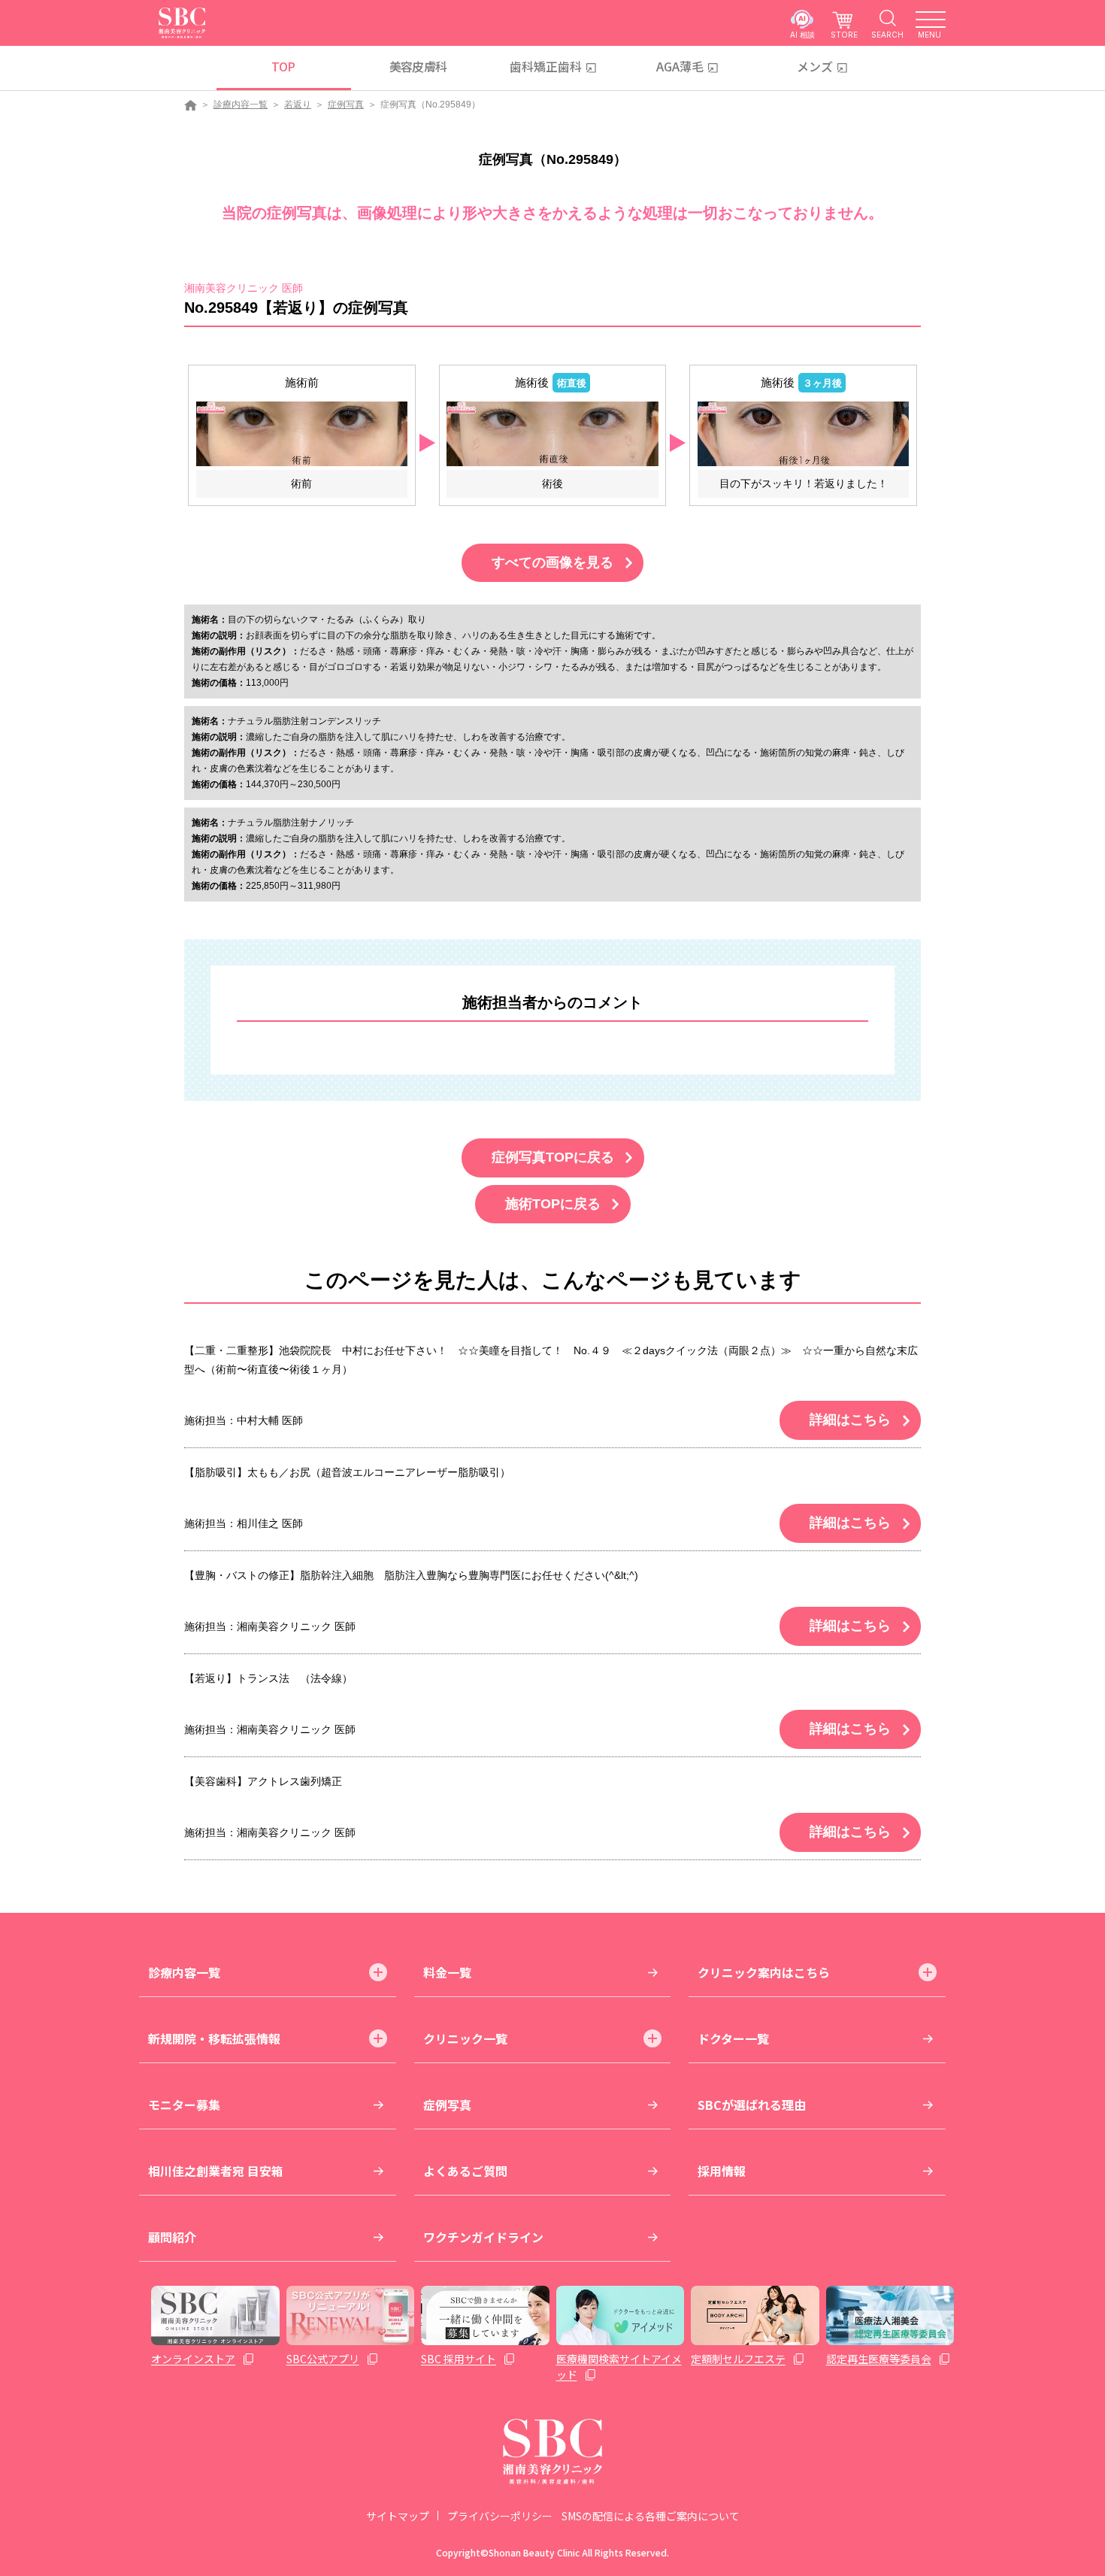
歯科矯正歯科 (546, 66)
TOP (283, 66)
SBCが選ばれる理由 (752, 2105)
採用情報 (722, 2171)
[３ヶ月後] (803, 433)
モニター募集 (184, 2105)
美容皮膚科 (418, 66)
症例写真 (346, 105)
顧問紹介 (172, 2237)
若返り (298, 105)
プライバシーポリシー (500, 2516)
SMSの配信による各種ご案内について (651, 2516)
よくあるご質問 (465, 2171)
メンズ (815, 66)
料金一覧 (447, 1972)
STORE (844, 34)
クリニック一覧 (465, 2038)
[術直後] (552, 433)
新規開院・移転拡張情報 (214, 2038)
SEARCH (887, 34)
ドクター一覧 (733, 2038)
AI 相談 (802, 34)
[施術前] (302, 433)
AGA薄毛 (680, 66)
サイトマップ (398, 2516)
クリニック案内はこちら (764, 1972)
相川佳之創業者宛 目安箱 (216, 2171)
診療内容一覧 (241, 105)
